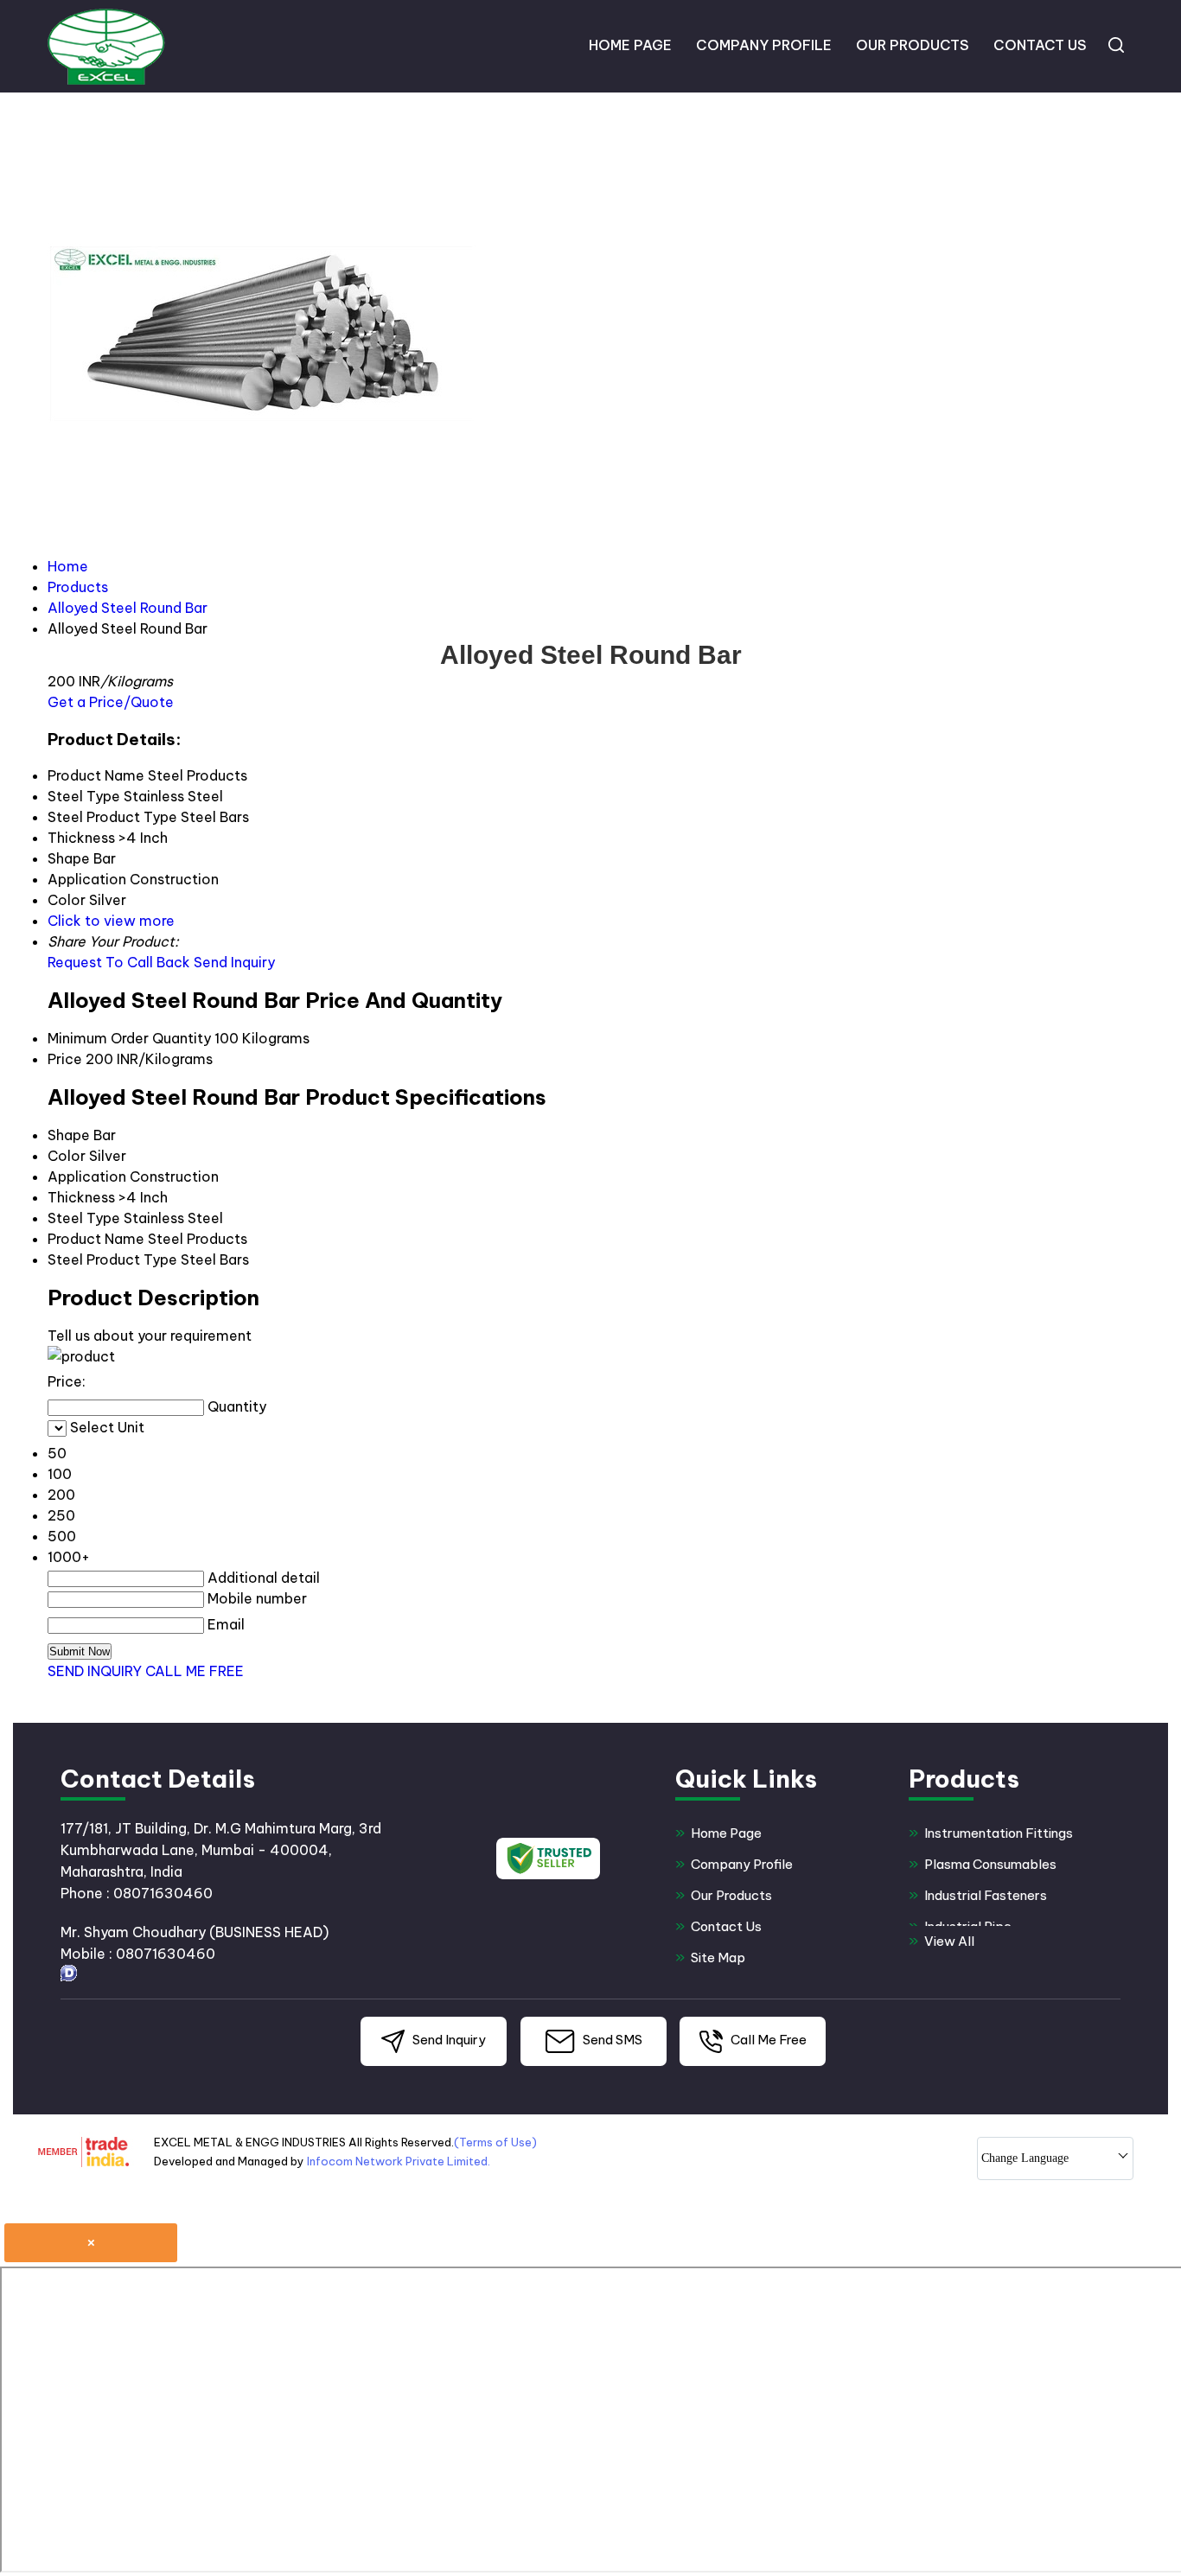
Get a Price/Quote (111, 702)
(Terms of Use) (495, 2142)
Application (87, 1176)
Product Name (96, 1239)
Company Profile (764, 45)
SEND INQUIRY (95, 1671)
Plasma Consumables (990, 1864)
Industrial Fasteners (986, 1895)
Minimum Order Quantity (129, 1038)
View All (949, 1941)
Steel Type (84, 1218)
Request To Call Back (119, 962)
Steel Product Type (112, 1259)
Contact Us (1040, 45)
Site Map (718, 1958)
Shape (69, 1135)
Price (65, 1059)
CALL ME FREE (195, 1671)
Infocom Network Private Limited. (399, 2161)
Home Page (630, 45)
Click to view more (111, 921)
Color (67, 1156)
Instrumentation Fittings (999, 1833)
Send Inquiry (234, 962)
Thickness (81, 1197)
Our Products (913, 45)
